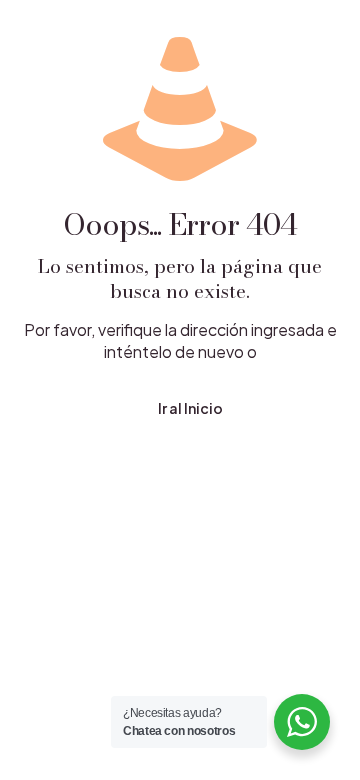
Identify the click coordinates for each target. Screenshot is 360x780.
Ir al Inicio (190, 408)
